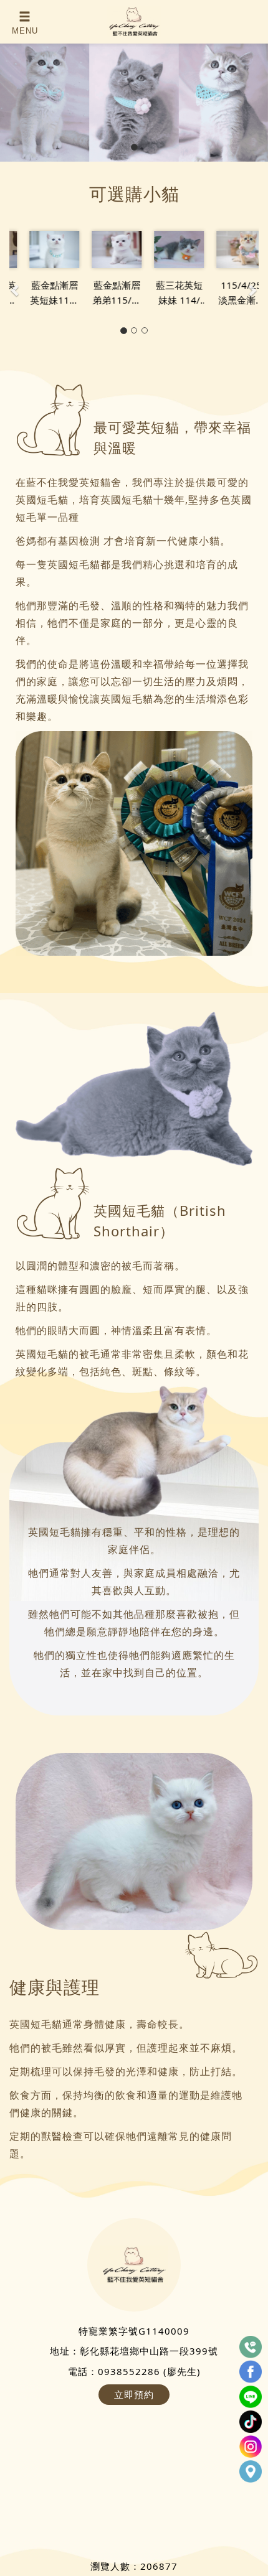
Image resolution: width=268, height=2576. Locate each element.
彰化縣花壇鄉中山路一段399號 (149, 2351)
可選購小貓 (134, 194)
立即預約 (134, 2394)
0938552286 (129, 2371)
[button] (16, 284)
